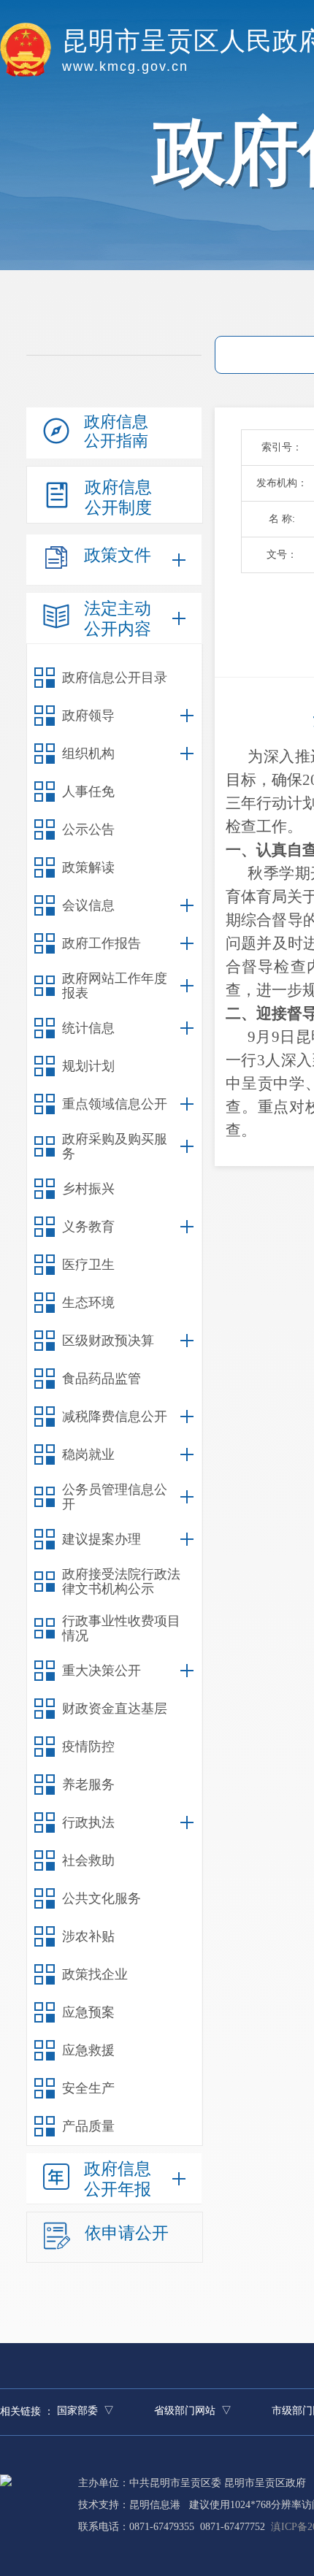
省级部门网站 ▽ (193, 2411)
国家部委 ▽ (85, 2411)
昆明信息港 (155, 2505)
